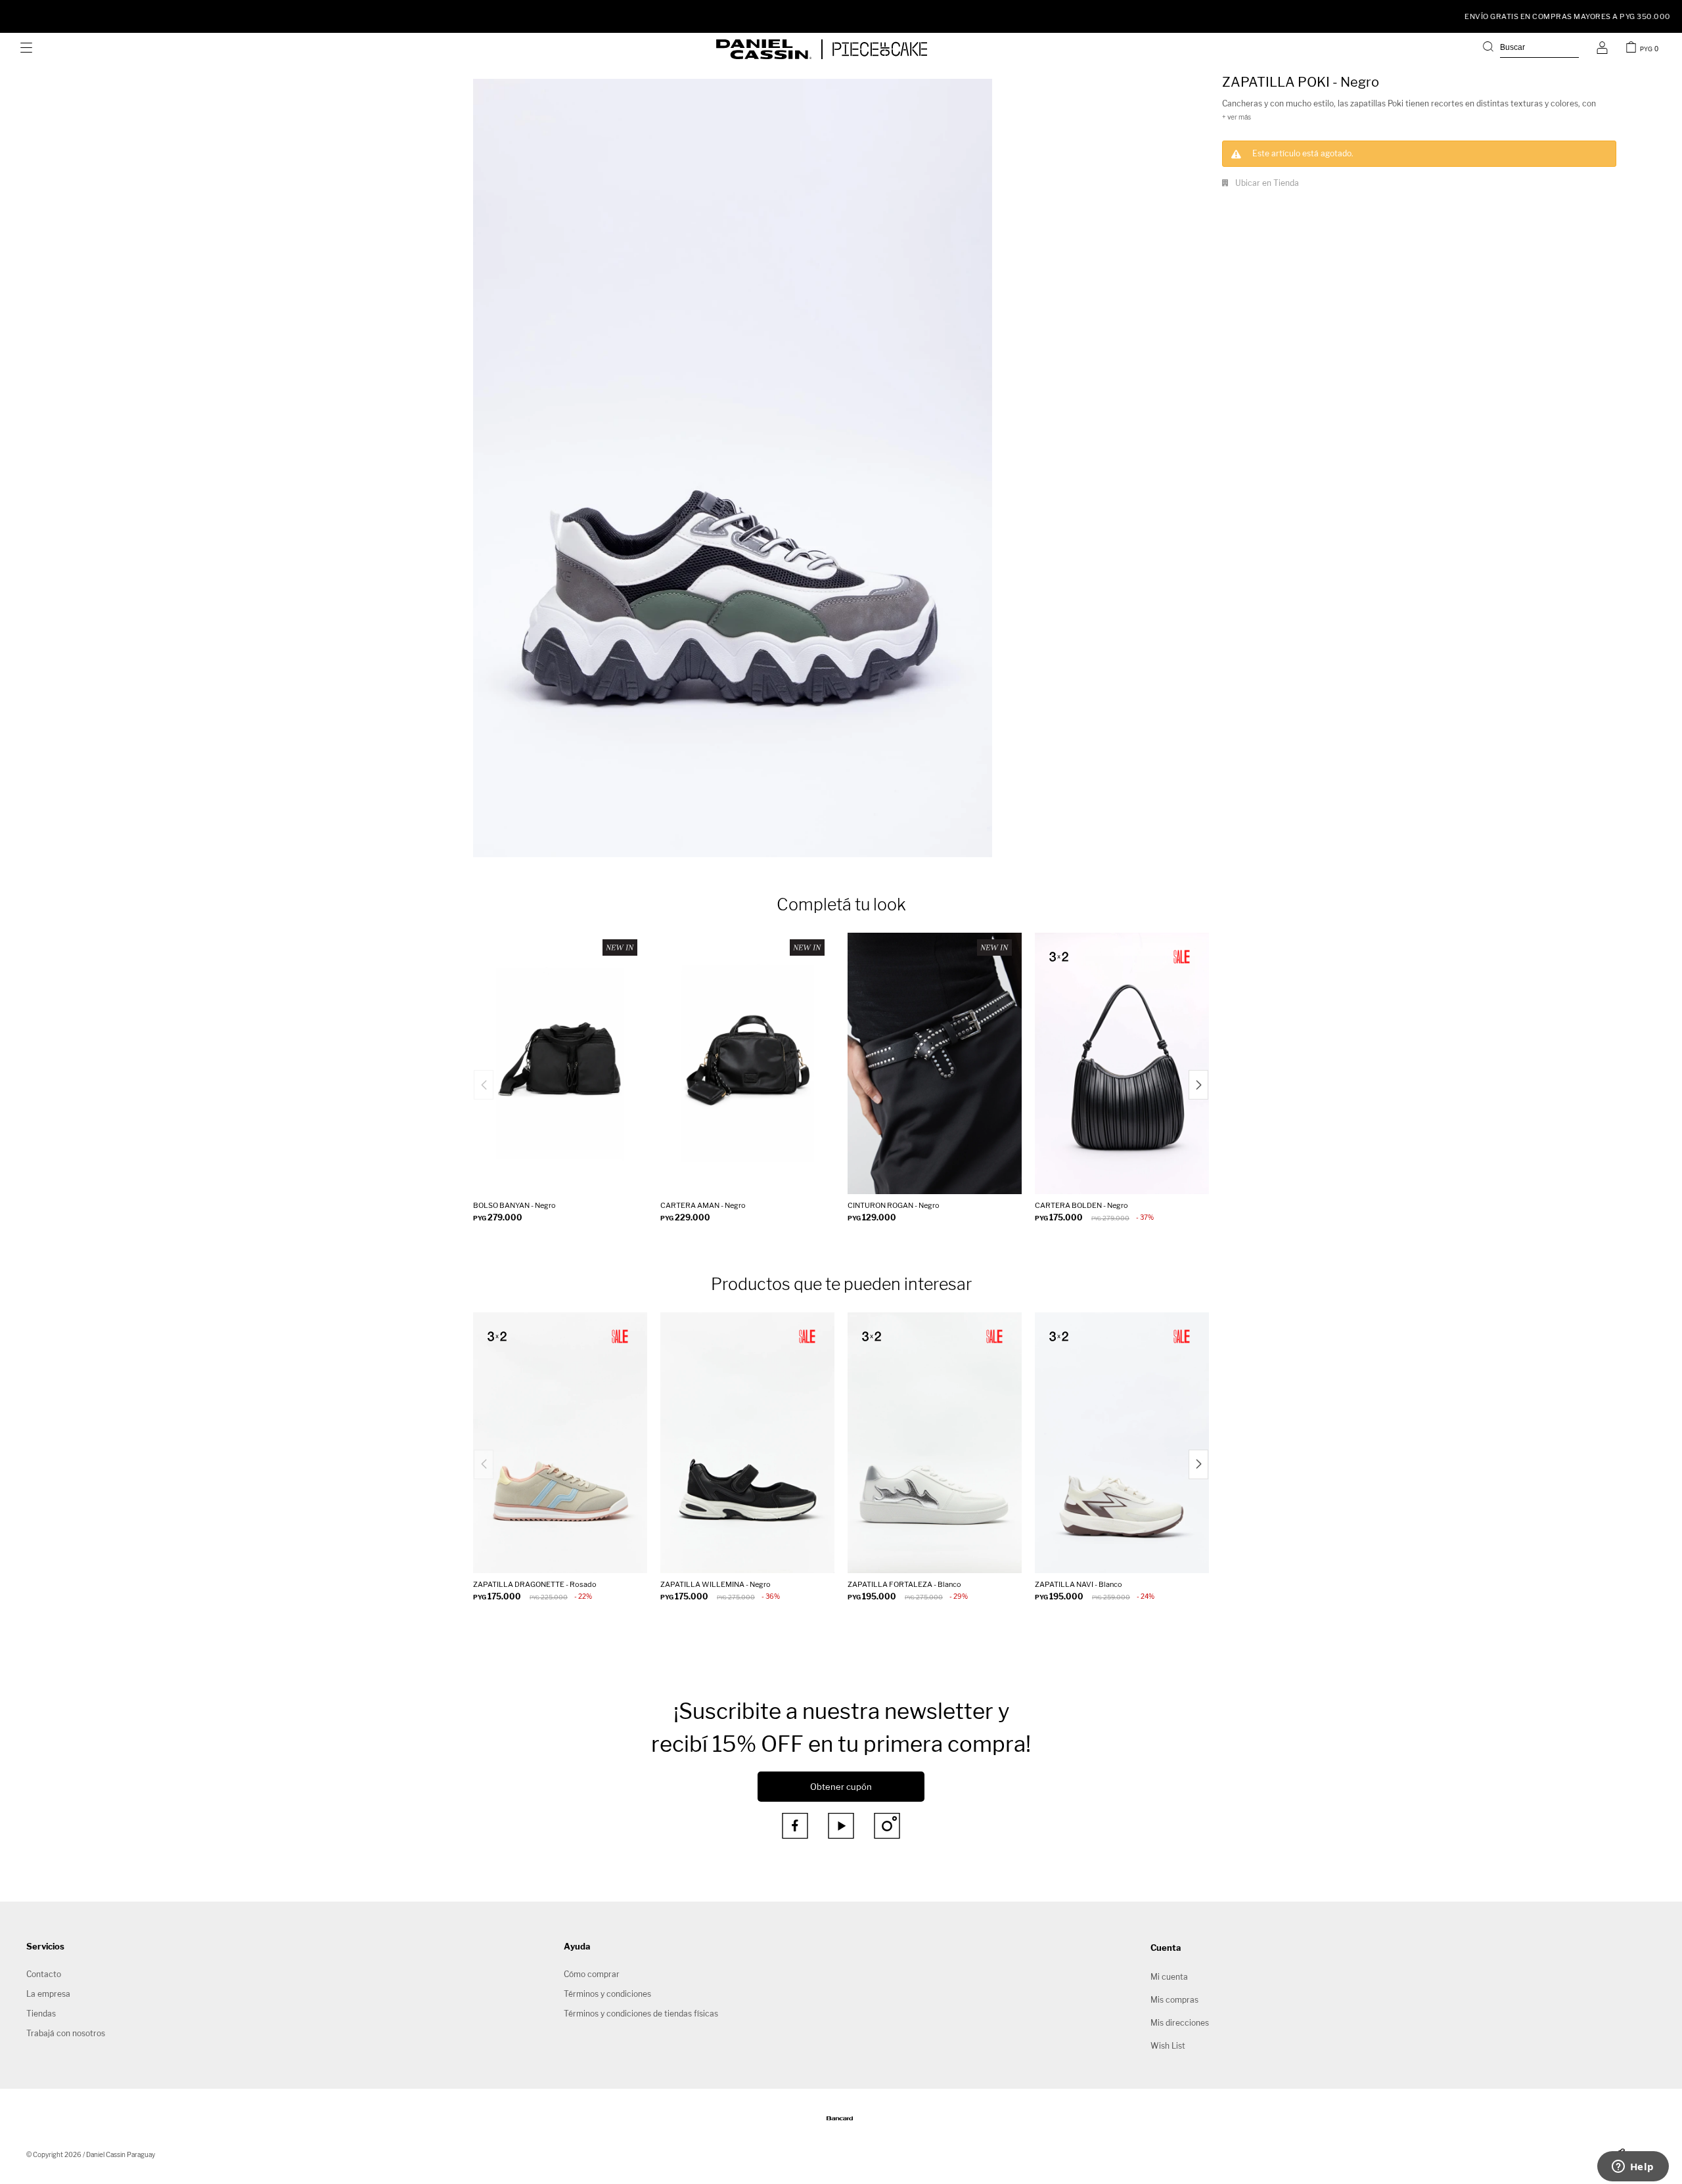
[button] (1531, 49)
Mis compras (1174, 2000)
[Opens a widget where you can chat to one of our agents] (1633, 2168)
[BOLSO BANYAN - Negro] (560, 1063)
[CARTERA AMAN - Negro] (747, 1063)
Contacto (44, 1974)
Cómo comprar (592, 1974)
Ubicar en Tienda (1267, 183)
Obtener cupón (841, 1787)
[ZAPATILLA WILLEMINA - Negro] (747, 1443)
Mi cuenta (1169, 1977)
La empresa (48, 1994)
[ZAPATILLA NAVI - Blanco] (1122, 1443)
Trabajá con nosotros (66, 2033)
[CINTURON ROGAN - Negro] (935, 1063)
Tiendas (41, 2014)
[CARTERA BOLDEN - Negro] (1122, 1063)
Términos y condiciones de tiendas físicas (641, 2014)
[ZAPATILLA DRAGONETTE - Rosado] (560, 1443)
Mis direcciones (1180, 2023)
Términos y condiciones (607, 1994)
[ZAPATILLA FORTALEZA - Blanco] (935, 1443)
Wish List (1168, 2046)
